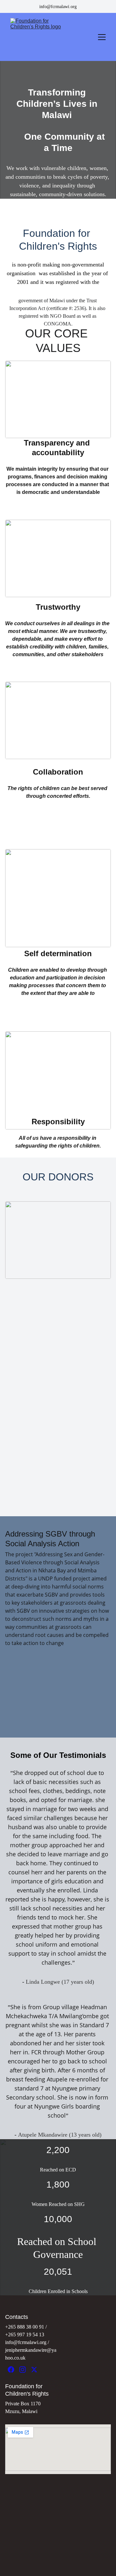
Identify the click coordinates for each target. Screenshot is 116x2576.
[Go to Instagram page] (23, 2370)
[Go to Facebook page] (11, 2370)
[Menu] (102, 37)
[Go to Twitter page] (34, 2370)
